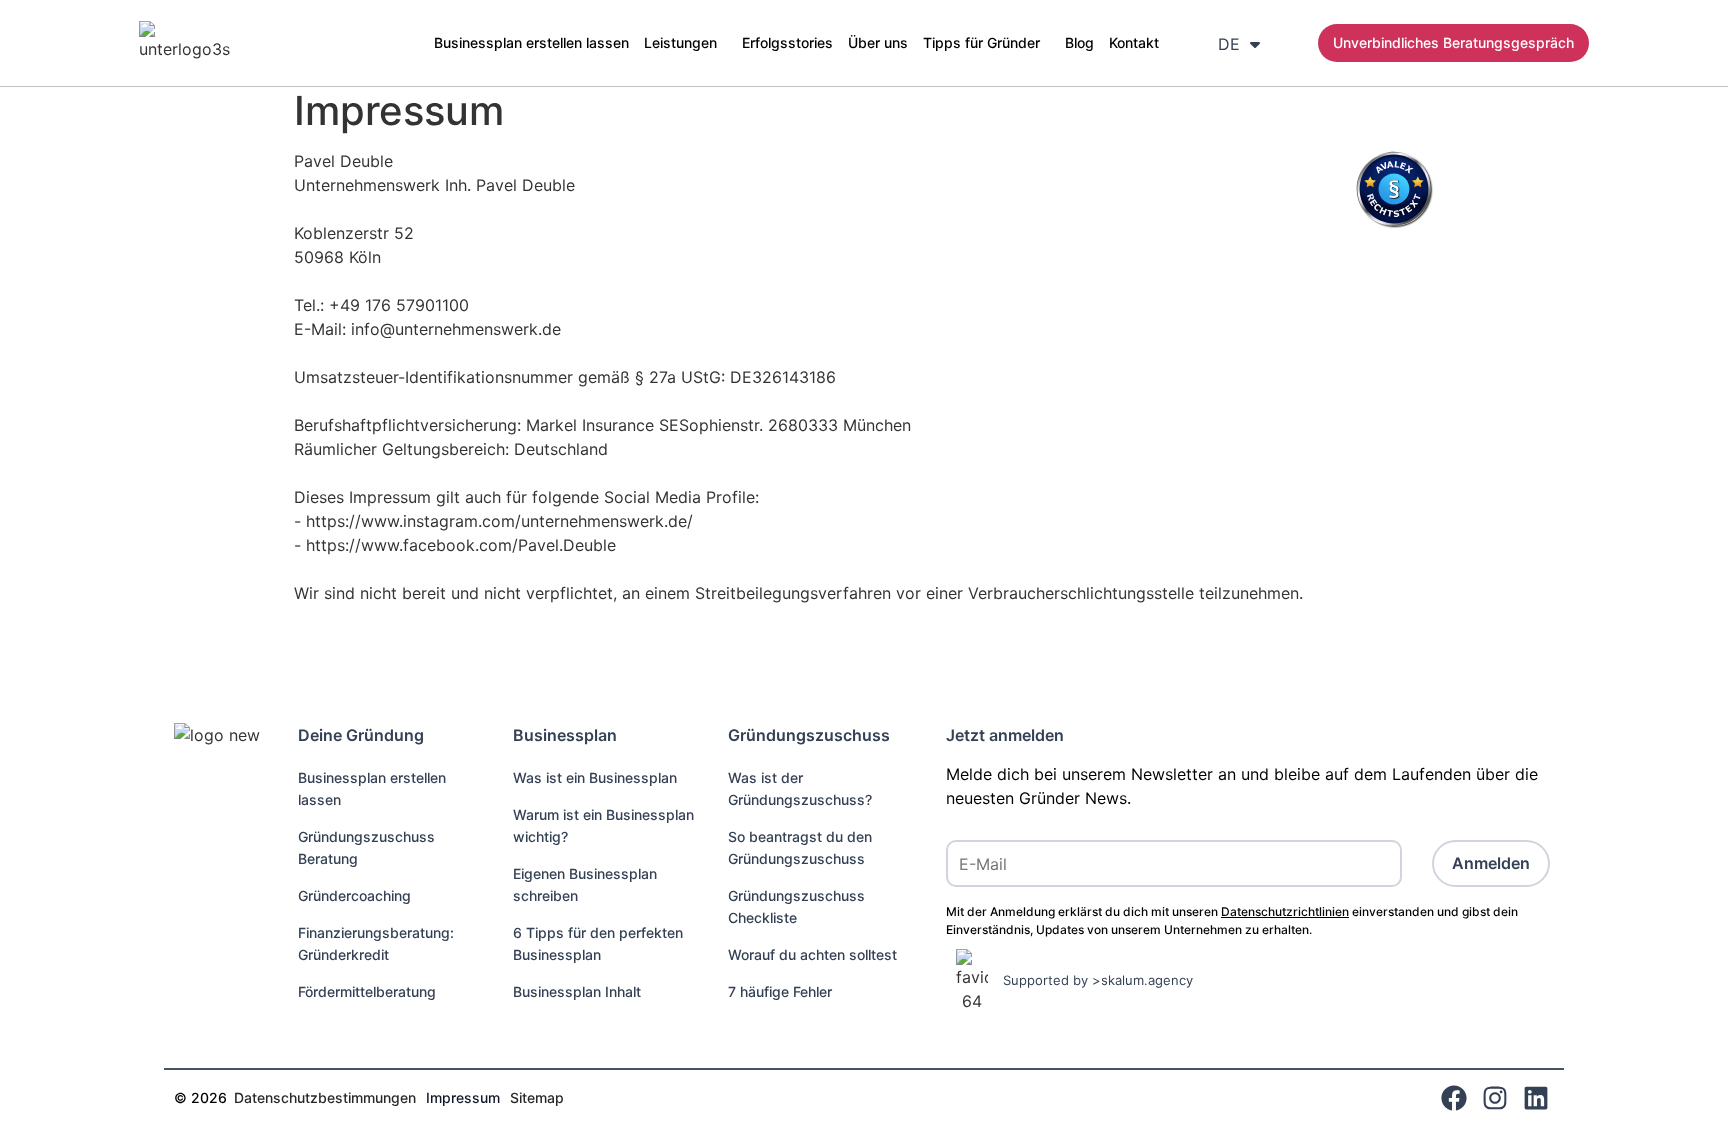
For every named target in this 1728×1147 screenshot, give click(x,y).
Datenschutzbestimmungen (325, 1097)
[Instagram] (1495, 1098)
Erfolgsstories (787, 42)
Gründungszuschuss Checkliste (796, 906)
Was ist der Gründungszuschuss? (800, 788)
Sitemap (537, 1097)
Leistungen (680, 42)
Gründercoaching (354, 895)
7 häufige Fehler (780, 991)
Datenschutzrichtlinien (1285, 911)
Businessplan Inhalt (577, 991)
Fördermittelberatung (367, 991)
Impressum (463, 1097)
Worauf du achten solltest (812, 954)
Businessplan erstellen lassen (531, 42)
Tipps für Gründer (981, 42)
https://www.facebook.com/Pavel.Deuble (461, 545)
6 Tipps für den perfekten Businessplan (598, 943)
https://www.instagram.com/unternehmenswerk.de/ (499, 521)
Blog (1079, 42)
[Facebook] (1454, 1098)
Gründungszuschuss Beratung (366, 847)
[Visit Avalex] (1394, 223)
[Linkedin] (1536, 1098)
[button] (685, 43)
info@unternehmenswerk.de (456, 329)
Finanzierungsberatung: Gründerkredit (376, 943)
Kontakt (1134, 42)
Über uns (878, 42)
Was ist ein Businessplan (595, 777)
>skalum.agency (1142, 980)
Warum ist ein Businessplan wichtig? (603, 825)
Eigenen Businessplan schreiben (585, 884)
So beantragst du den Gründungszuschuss (800, 847)
